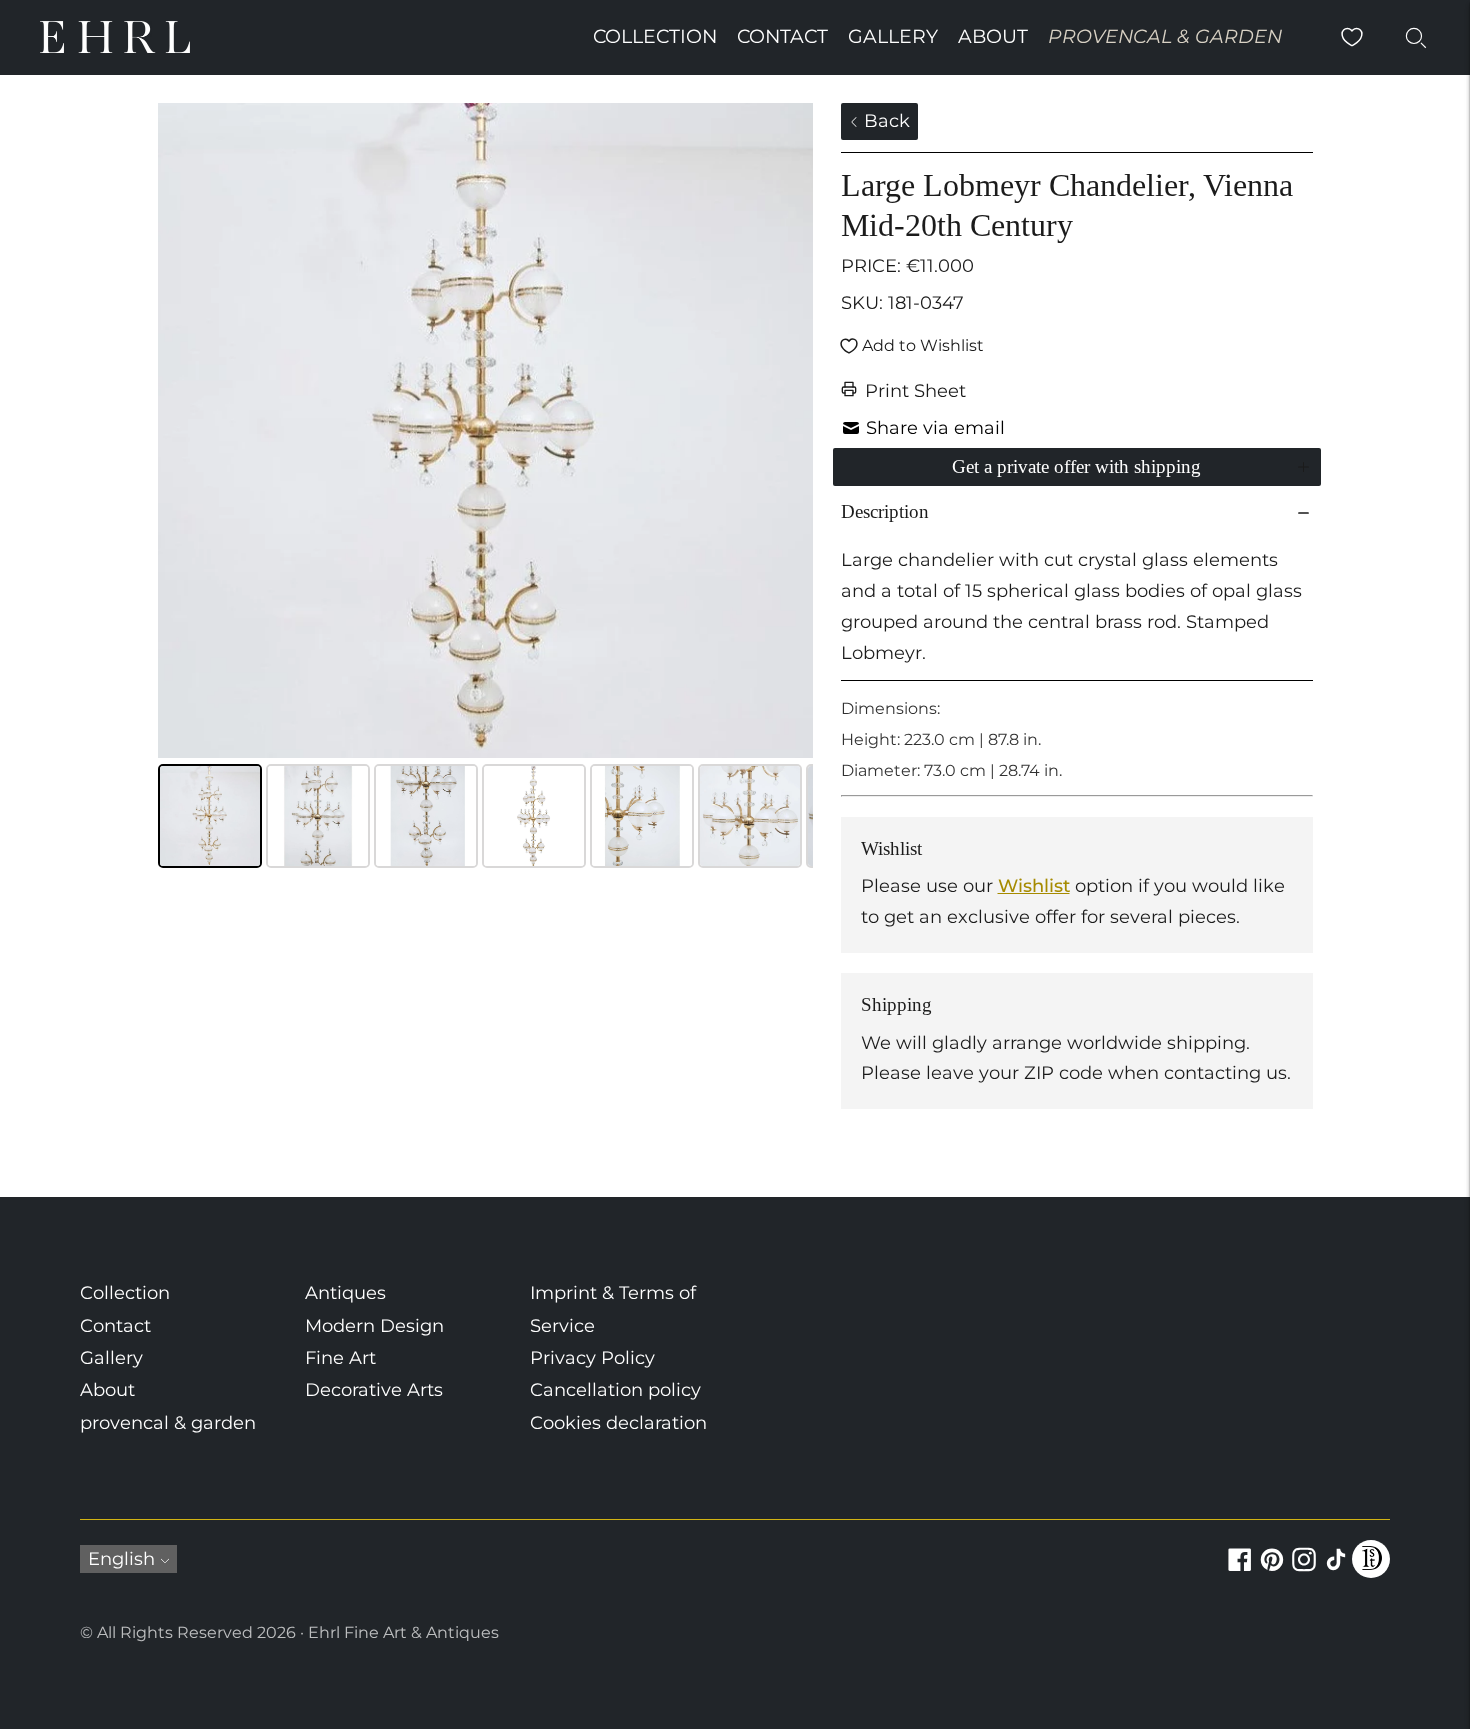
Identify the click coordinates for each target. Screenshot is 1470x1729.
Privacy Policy (592, 1358)
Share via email (935, 428)
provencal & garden (1165, 36)
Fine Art (340, 1358)
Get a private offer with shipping (1076, 466)
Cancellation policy (615, 1390)
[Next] (784, 431)
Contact (782, 36)
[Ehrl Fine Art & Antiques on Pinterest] (1272, 1571)
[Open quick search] (1416, 37)
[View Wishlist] (1352, 37)
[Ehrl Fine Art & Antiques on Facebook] (1240, 1571)
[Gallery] (485, 488)
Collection (655, 36)
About (993, 36)
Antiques (345, 1293)
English (121, 1559)
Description (885, 511)
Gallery (893, 36)
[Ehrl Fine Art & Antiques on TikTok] (1336, 1571)
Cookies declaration (618, 1423)
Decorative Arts (374, 1390)
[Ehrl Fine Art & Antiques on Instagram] (1304, 1571)
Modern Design (374, 1326)
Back (884, 121)
